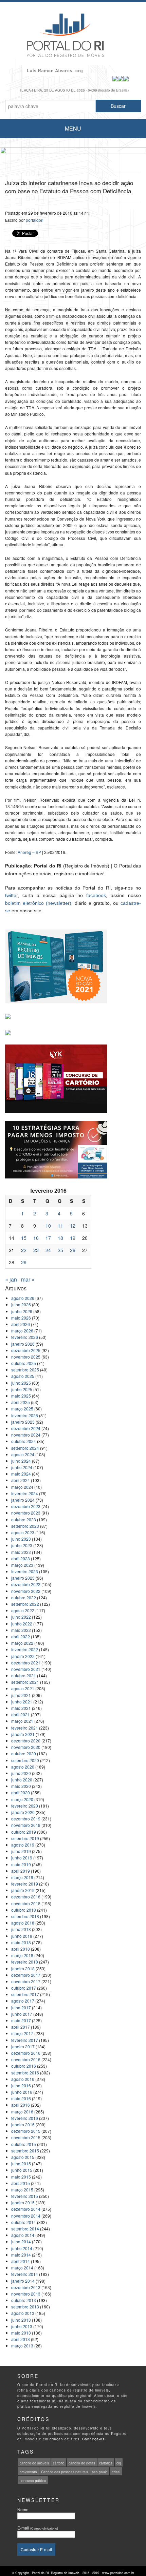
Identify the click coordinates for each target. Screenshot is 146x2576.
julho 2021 (21, 1695)
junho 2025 (22, 1389)
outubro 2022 (24, 1597)
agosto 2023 (23, 1532)
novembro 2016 (26, 2059)
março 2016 (22, 2112)
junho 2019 (22, 1858)
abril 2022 (21, 1636)
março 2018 (22, 1955)
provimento (28, 2472)
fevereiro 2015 (25, 2196)
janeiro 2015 (23, 2202)
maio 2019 (21, 1864)
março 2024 (22, 1487)
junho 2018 (22, 1936)
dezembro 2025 (26, 1350)
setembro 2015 (25, 2151)
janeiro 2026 (23, 1344)
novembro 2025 (26, 1357)
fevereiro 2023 (25, 1571)
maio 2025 (21, 1396)
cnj (119, 2463)
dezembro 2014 (26, 2209)
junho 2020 (22, 1780)
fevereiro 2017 (25, 2040)
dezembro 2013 (26, 2287)
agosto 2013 (23, 2313)
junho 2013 (22, 2326)
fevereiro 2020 (25, 1806)
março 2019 (22, 1877)
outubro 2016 (24, 2066)
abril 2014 (21, 2261)
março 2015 (22, 2190)
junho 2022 (22, 1624)
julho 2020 (21, 1773)
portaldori (35, 220)
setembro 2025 (25, 1370)
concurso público (33, 2481)
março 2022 (22, 1643)
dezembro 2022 (26, 1584)
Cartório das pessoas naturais (65, 2472)
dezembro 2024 (26, 1428)
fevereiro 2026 (25, 1337)
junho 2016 (22, 2092)
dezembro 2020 (26, 1741)
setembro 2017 (25, 1994)
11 (60, 1226)
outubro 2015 (24, 2144)
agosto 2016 (23, 2079)
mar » (28, 1279)
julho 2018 (21, 1929)
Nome (23, 2509)
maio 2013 (21, 2333)
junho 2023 (22, 1545)
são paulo (100, 2472)
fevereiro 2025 (25, 1415)
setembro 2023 (25, 1526)
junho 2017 (22, 2014)
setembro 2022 (25, 1604)
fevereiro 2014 (25, 2274)
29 (24, 1262)
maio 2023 (21, 1552)
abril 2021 (21, 1714)
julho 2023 (21, 1539)
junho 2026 (22, 1311)
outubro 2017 (24, 1988)
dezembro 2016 (26, 2053)
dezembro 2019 (26, 1819)
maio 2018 (21, 1942)
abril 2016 (21, 2105)
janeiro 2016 (23, 2124)
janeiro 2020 (23, 1812)
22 (24, 1250)
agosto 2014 (23, 2235)
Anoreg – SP (29, 852)
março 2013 (22, 2346)
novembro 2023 (26, 1513)
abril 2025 (21, 1402)
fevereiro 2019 (25, 1884)
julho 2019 (21, 1851)
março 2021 (22, 1721)
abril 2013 (21, 2339)
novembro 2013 (26, 2294)
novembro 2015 (26, 2137)
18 (60, 1238)
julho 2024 (21, 1461)
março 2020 (22, 1799)
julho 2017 (21, 2007)
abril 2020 (21, 1792)
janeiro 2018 (23, 1968)
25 (60, 1250)
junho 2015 (22, 2170)
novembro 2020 (26, 1747)
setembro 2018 (25, 1916)
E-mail (38, 2528)
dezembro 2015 (26, 2131)
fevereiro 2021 (25, 1728)
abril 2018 (21, 1949)
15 (24, 1238)
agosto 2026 (23, 1298)
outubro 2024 (24, 1441)
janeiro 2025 (23, 1422)
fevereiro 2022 (25, 1649)
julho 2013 (21, 2320)
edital (116, 2472)
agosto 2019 (23, 1845)
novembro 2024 (26, 1435)
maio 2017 (21, 2020)
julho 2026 (21, 1304)
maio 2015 (21, 2177)
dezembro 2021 (26, 1663)
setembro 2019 (25, 1838)
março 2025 (22, 1409)
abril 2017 (21, 2027)
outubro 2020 (24, 1753)
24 (48, 1250)
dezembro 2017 (26, 1975)
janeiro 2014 (23, 2281)
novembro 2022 (26, 1591)
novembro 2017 (26, 1981)
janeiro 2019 (23, 1890)
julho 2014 (21, 2241)
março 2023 (22, 1565)
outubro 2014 (24, 2222)
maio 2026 (21, 1318)
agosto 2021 (23, 1688)
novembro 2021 (26, 1669)
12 (73, 1226)
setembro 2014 (25, 2229)
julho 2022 (21, 1617)
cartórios (106, 2463)
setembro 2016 (25, 2073)
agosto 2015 (23, 2157)
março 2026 (22, 1331)
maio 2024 (21, 1474)
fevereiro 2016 (25, 2118)
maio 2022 (21, 1630)
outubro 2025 (24, 1363)
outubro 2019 (24, 1832)
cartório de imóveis (34, 2463)
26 (73, 1250)
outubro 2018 (24, 1910)
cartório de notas (82, 2463)
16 (36, 1238)
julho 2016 (21, 2085)
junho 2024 (22, 1467)
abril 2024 (21, 1480)
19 (73, 1238)
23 (36, 1250)
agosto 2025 (23, 1376)
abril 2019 (21, 1871)
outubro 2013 (24, 2300)
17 (48, 1238)
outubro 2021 (24, 1675)
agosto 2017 (23, 2001)
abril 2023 (21, 1558)
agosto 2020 (23, 1767)
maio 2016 (21, 2098)
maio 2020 (21, 1786)
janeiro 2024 (23, 1500)
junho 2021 (22, 1702)
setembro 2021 (25, 1682)
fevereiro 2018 (25, 1962)
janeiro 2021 (23, 1734)
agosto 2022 (23, 1610)
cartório (59, 2463)
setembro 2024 (25, 1448)
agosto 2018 (23, 1923)
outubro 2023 (24, 1519)
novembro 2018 (26, 1903)
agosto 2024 (23, 1454)
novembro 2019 (26, 1825)
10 (48, 1226)
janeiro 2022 (23, 1656)
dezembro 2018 (26, 1897)
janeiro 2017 (23, 2046)
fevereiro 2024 (25, 1493)
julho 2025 (21, 1383)
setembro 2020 (25, 1760)
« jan (11, 1279)
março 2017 (22, 2033)
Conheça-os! (94, 2439)
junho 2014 (22, 2248)
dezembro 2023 (26, 1506)
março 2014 (22, 2268)
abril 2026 (21, 1324)
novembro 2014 (26, 2216)
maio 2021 (21, 1708)
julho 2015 (21, 2163)
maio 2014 (21, 2255)
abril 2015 (21, 2183)
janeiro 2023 (23, 1578)
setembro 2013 (25, 2307)
